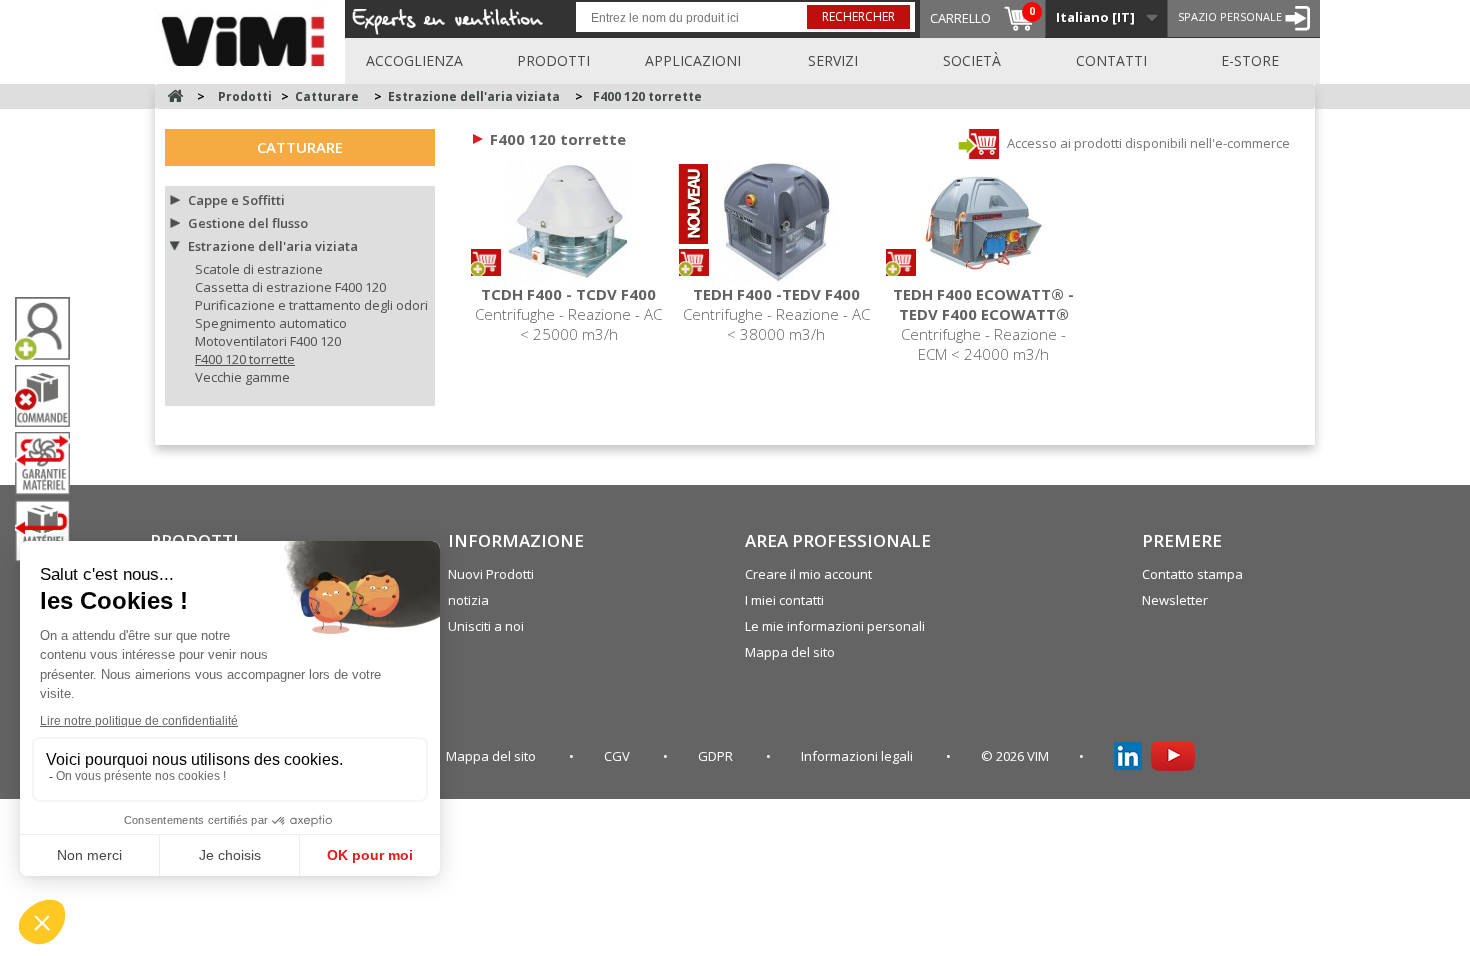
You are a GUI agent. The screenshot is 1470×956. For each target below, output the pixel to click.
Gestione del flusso (248, 223)
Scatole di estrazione (259, 269)
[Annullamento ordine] (50, 396)
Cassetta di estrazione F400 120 (290, 287)
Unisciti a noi (486, 626)
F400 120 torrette (245, 359)
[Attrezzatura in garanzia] (50, 463)
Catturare (300, 147)
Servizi (833, 60)
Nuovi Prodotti (491, 574)
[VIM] (247, 38)
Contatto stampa (1192, 574)
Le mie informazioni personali (835, 626)
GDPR (717, 756)
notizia (468, 600)
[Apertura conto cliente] (50, 328)
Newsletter (1175, 600)
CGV (618, 756)
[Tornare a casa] (175, 96)
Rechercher (858, 16)
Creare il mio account (808, 574)
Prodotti (553, 60)
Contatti (1111, 60)
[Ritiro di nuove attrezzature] (50, 531)
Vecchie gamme (242, 377)
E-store (1250, 60)
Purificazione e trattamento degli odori (311, 305)
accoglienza (414, 60)
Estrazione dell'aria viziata (273, 246)
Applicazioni (693, 60)
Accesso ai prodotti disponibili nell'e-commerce (1147, 143)
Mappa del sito (790, 652)
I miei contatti (784, 600)
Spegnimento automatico (271, 323)
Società (972, 60)
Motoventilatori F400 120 (268, 341)
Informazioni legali (858, 756)
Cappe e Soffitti (236, 200)
